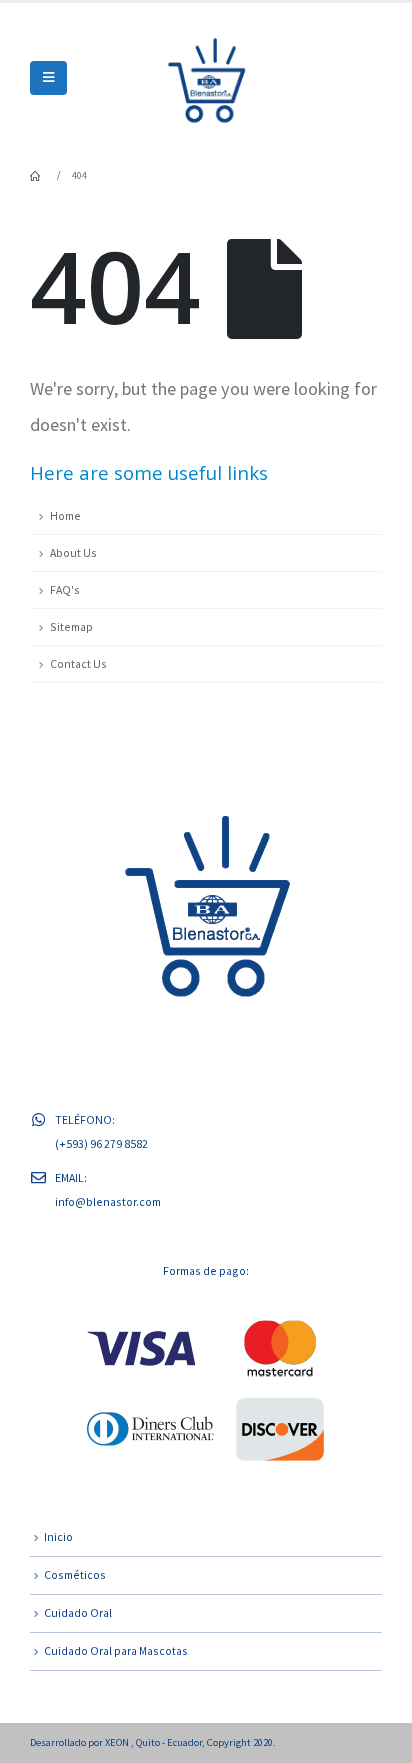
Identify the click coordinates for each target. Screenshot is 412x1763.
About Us (73, 552)
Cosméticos (75, 1574)
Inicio (58, 1536)
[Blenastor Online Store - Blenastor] (206, 77)
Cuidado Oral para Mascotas (116, 1650)
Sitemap (71, 626)
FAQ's (65, 589)
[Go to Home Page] (37, 176)
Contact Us (78, 663)
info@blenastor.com (108, 1201)
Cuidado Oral (78, 1612)
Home (65, 515)
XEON (118, 1742)
